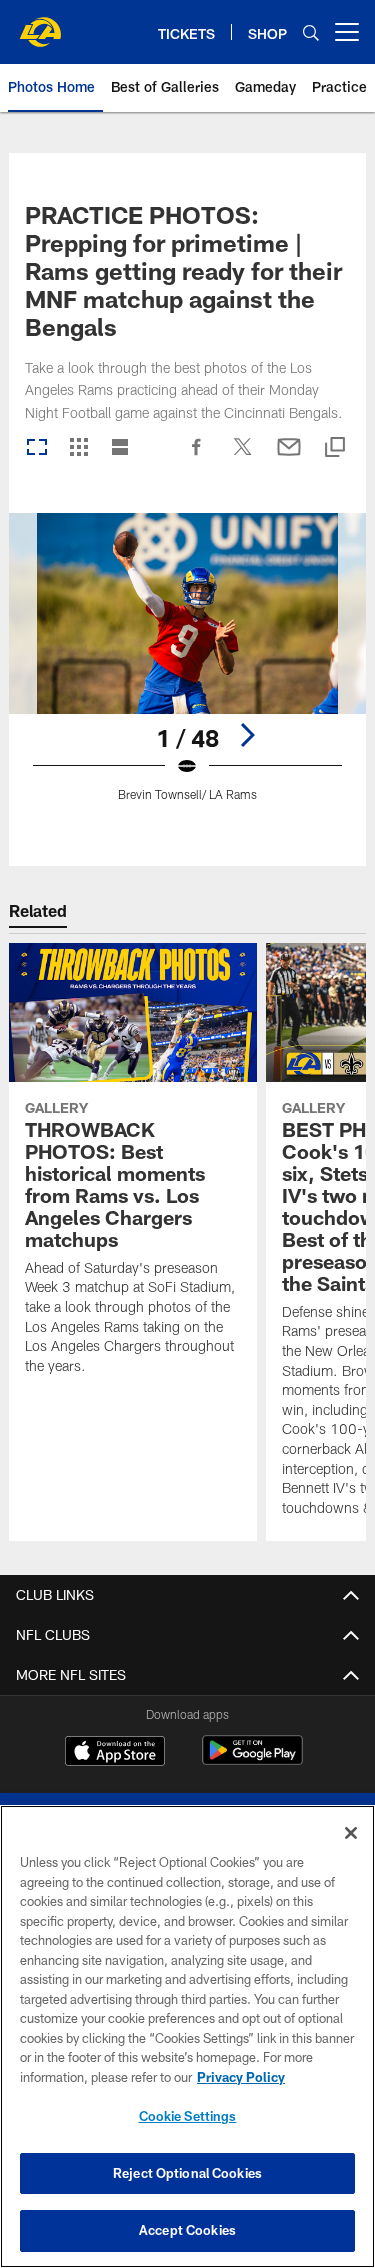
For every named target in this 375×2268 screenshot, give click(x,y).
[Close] (351, 1833)
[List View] (120, 448)
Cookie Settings (188, 2116)
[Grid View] (78, 448)
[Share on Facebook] (197, 457)
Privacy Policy (241, 2077)
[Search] (311, 32)
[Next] (247, 735)
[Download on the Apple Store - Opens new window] (115, 1753)
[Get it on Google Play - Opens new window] (252, 1760)
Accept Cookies (187, 2230)
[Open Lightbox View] (187, 669)
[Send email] (289, 457)
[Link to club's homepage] (40, 24)
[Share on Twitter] (243, 457)
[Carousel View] (37, 448)
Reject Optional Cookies (187, 2173)
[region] (187, 2036)
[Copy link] (335, 448)
